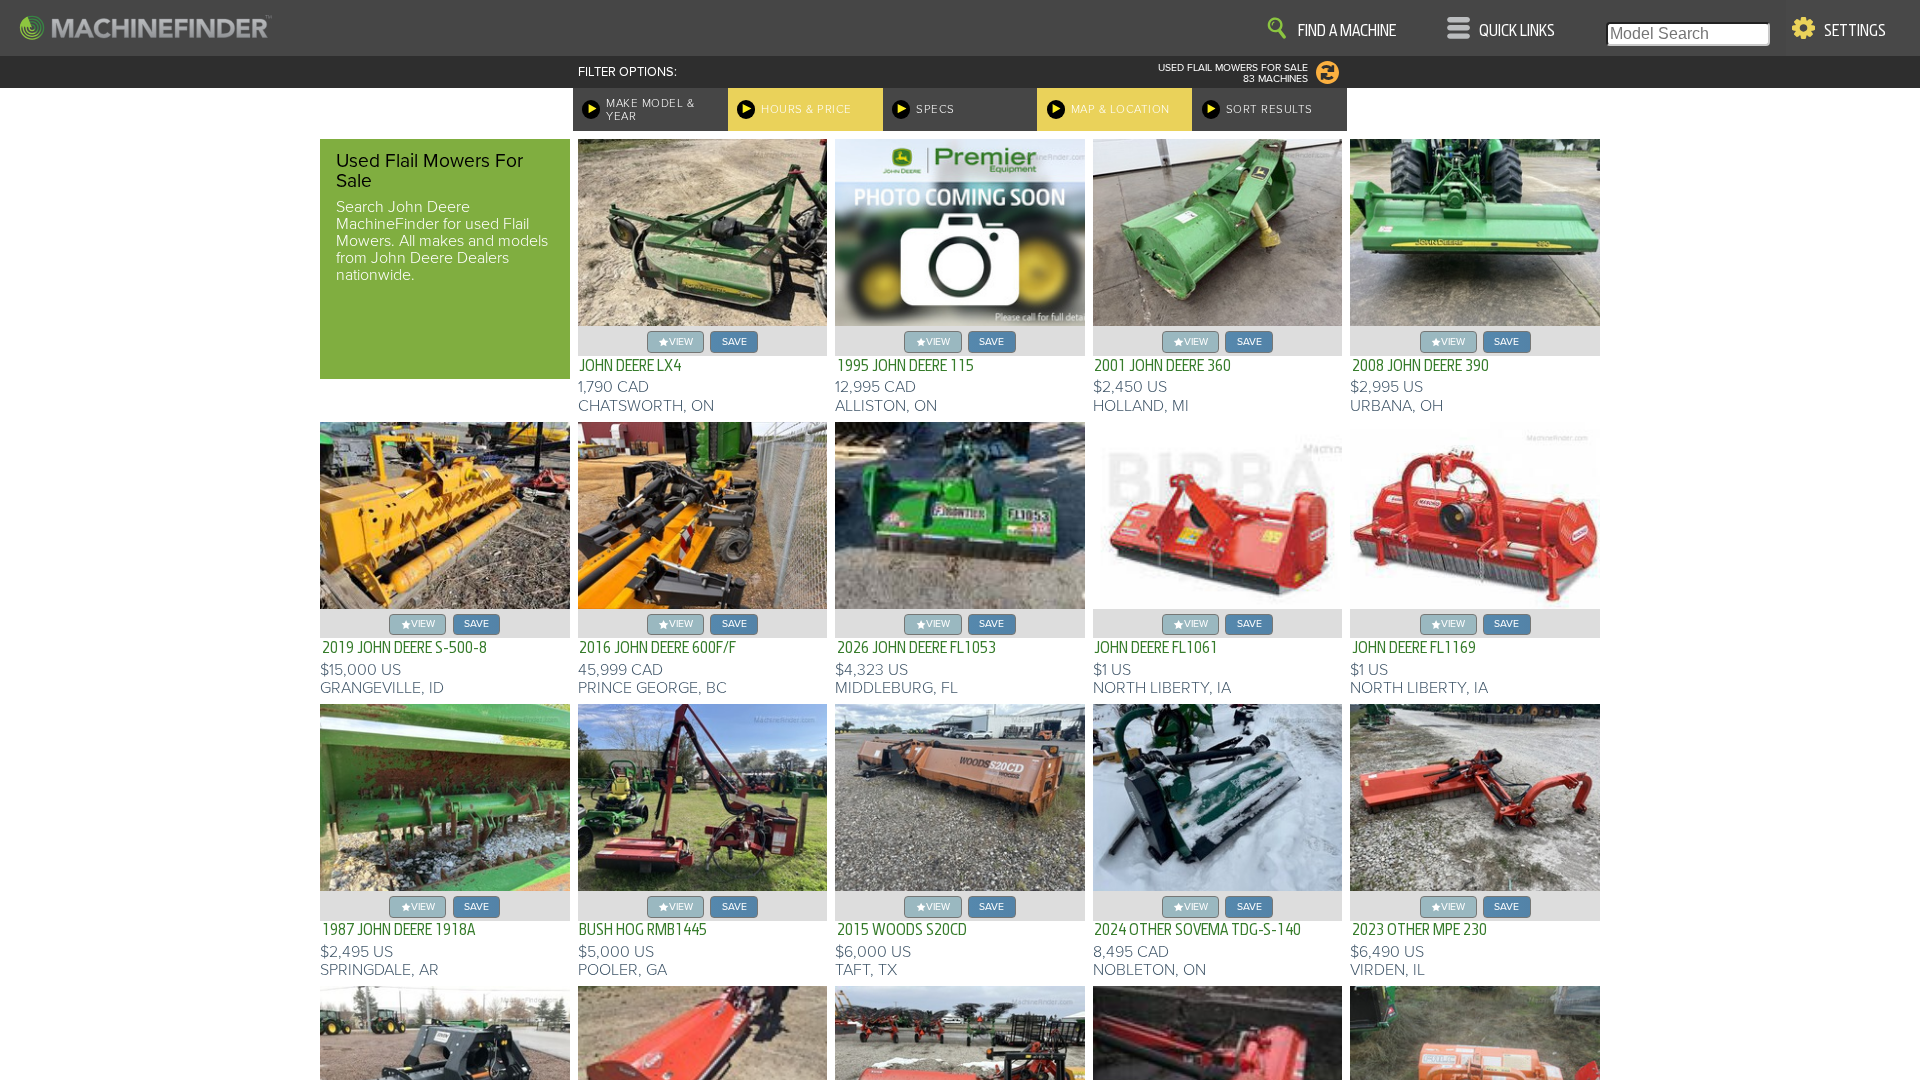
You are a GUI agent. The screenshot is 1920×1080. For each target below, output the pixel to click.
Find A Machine (1347, 31)
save (734, 341)
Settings (1855, 31)
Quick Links (1517, 31)
